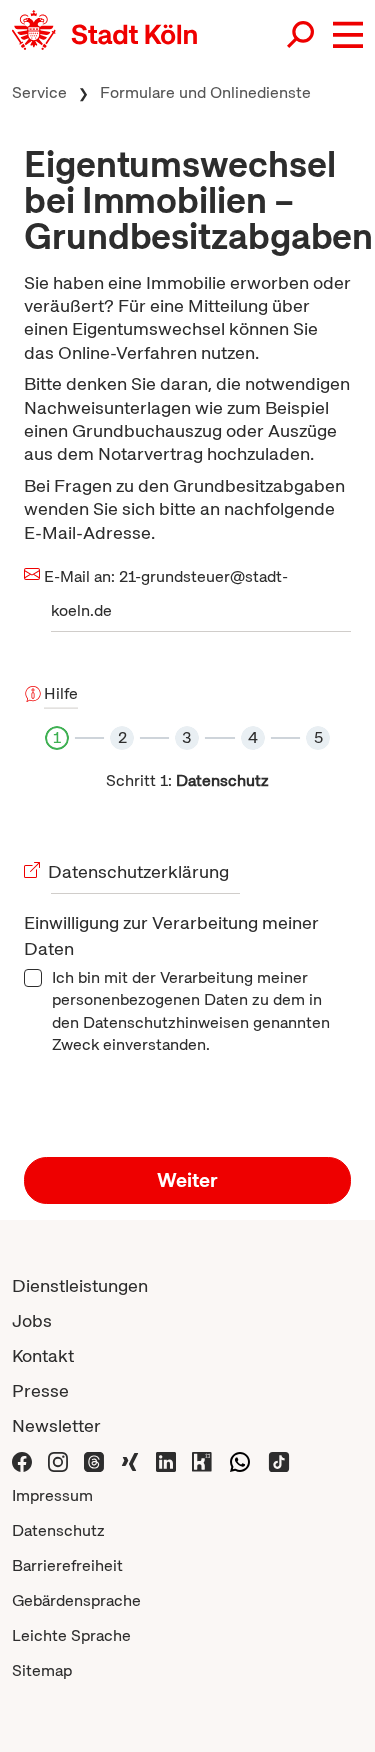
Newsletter (56, 1425)
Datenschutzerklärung (140, 871)
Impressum (52, 1495)
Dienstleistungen (80, 1285)
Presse (40, 1390)
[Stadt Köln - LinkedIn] (166, 1460)
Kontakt (43, 1355)
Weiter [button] (187, 1180)
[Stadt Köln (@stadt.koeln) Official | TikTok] (279, 1460)
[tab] (57, 743)
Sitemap (42, 1670)
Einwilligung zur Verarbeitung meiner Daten (171, 935)
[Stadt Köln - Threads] (94, 1460)
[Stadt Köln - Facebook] (22, 1460)
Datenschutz (58, 1530)
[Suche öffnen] (302, 35)
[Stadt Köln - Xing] (130, 1460)
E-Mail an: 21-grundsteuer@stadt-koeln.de (169, 593)
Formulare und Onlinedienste (205, 92)
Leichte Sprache (71, 1635)
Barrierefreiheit (67, 1565)
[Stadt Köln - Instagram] (58, 1460)
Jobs (32, 1320)
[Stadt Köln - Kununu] (202, 1460)
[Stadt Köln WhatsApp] (240, 1460)
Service (39, 92)
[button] (348, 35)
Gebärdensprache (76, 1600)
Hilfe (61, 693)
